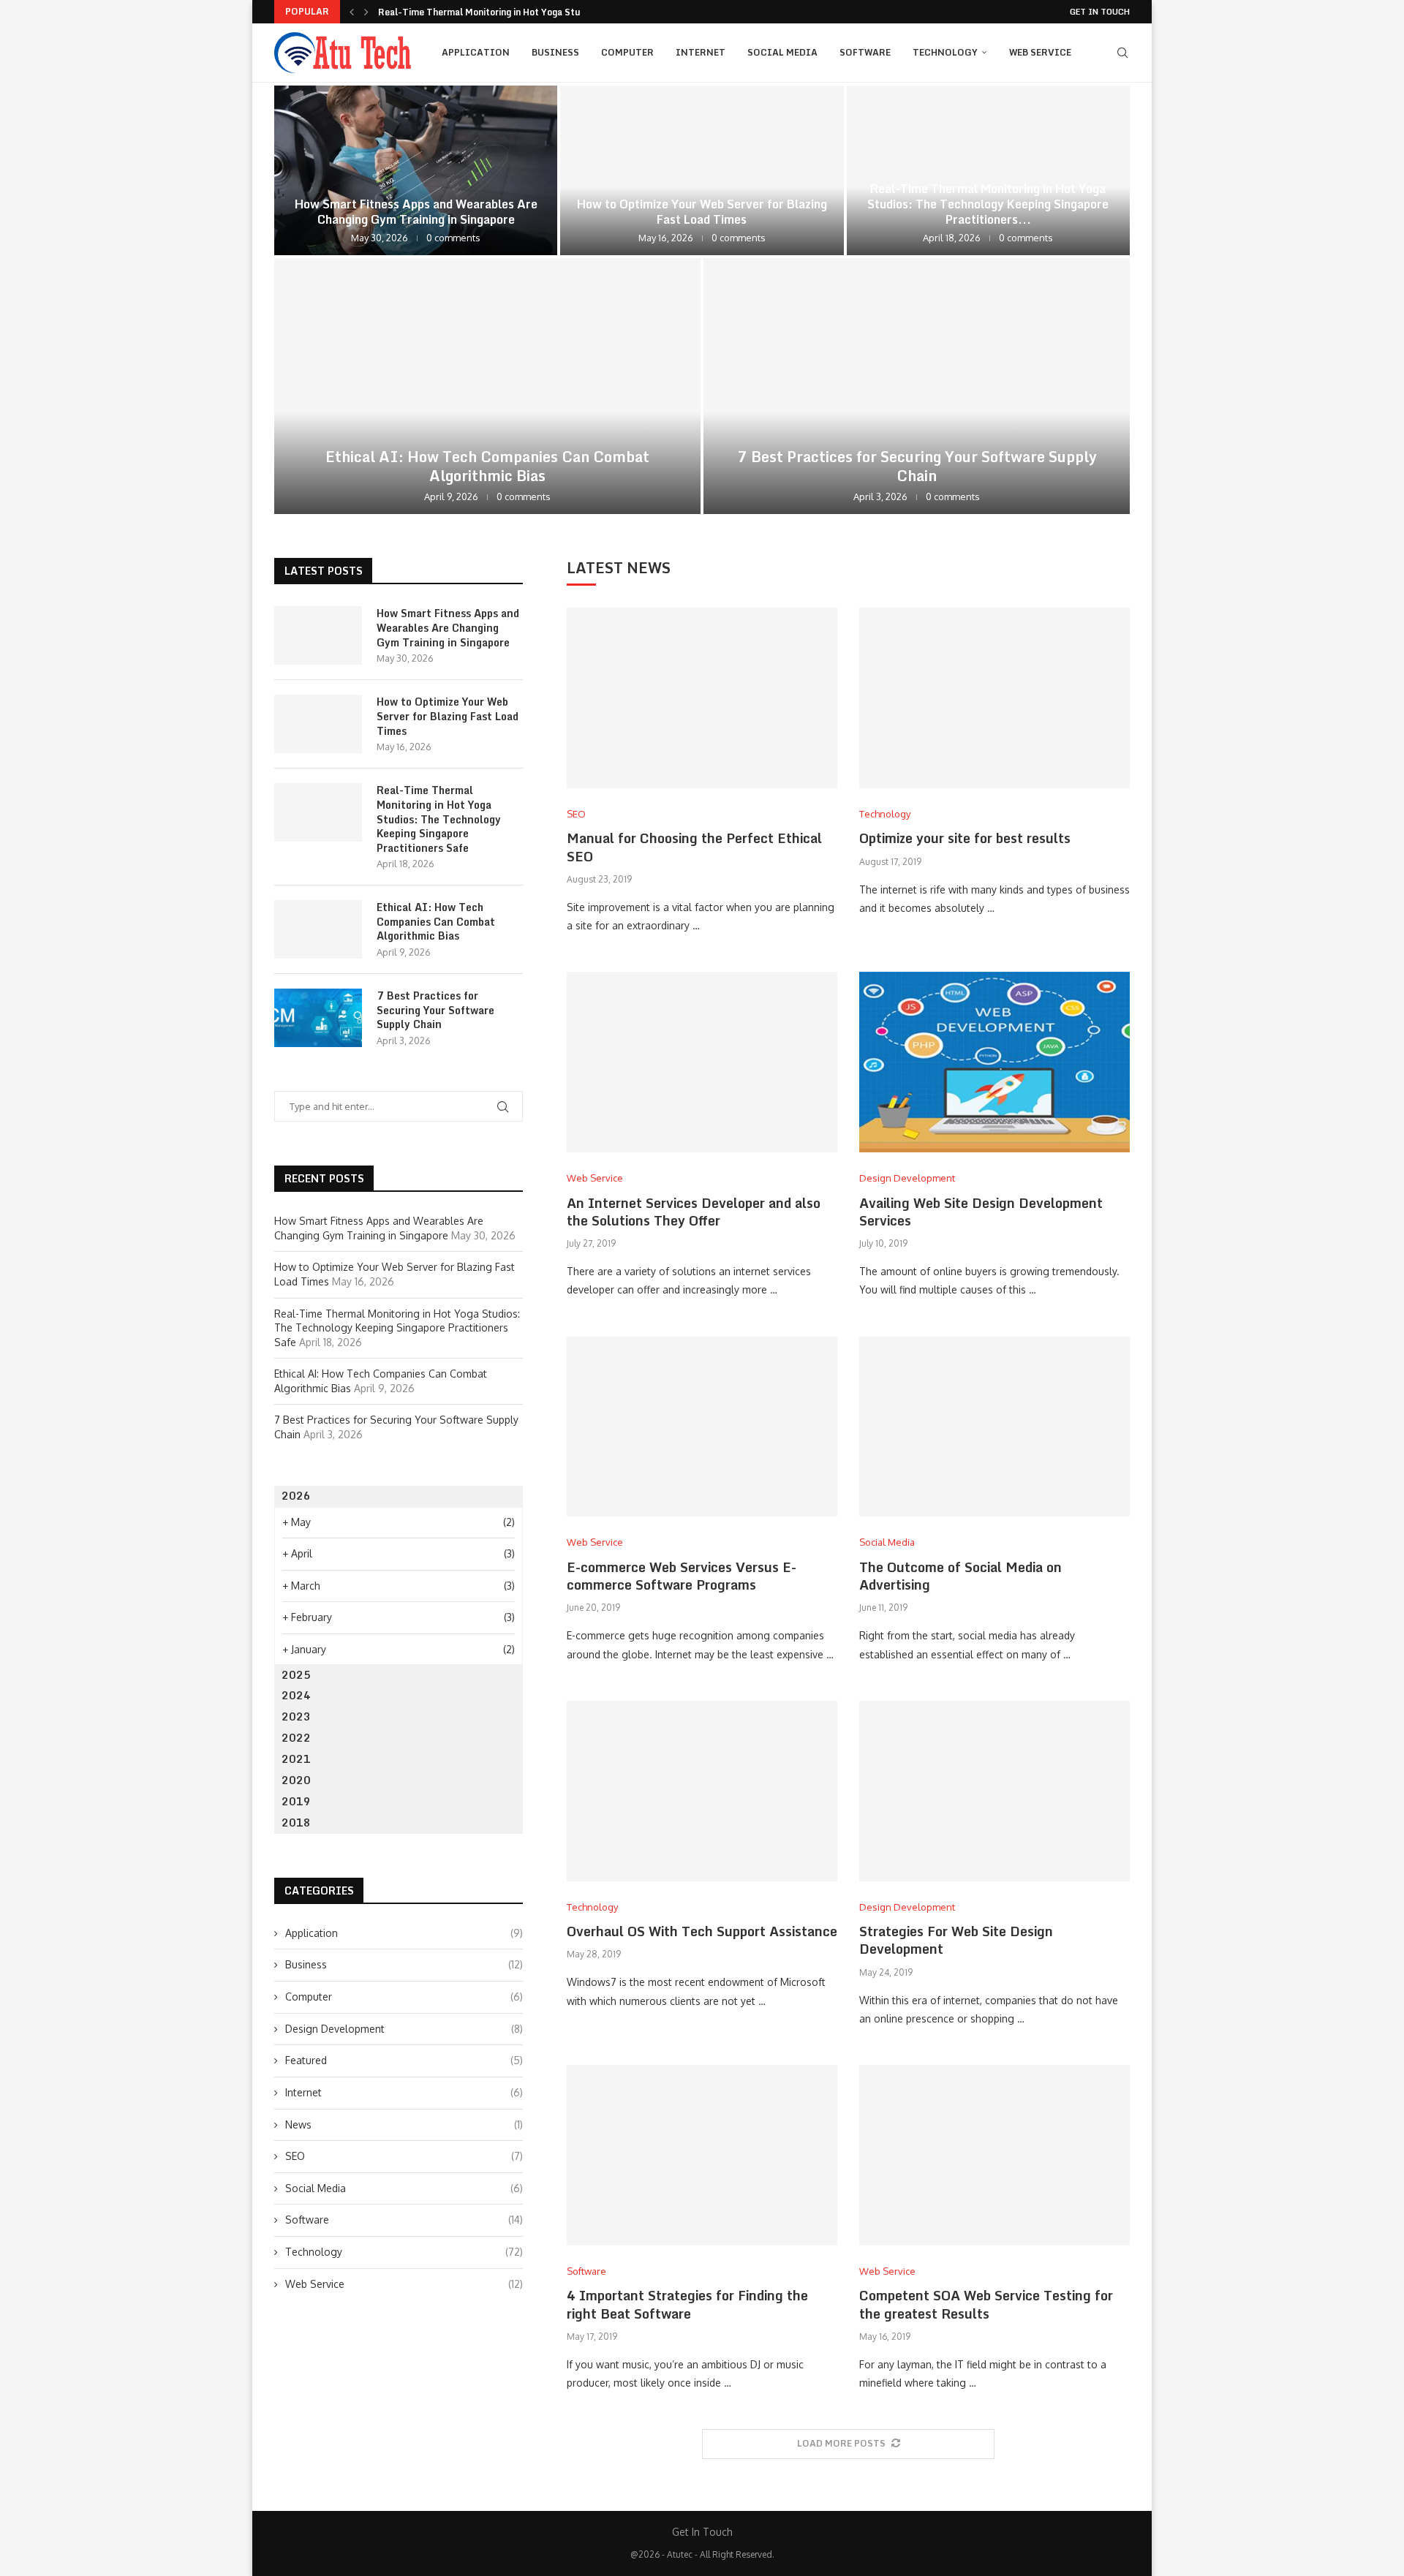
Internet (701, 52)
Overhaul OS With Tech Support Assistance (702, 1931)
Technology (945, 52)
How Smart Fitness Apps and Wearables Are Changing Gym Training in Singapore (416, 212)
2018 (296, 1823)
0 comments (453, 238)
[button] (352, 12)
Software (865, 52)
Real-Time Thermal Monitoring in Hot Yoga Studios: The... (503, 12)
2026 (296, 1496)
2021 (296, 1759)
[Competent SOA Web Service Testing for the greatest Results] (994, 2155)
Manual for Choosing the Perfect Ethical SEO (694, 847)
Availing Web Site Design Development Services (981, 1212)
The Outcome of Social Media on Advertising (960, 1576)
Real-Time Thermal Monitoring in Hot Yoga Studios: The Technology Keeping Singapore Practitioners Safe (439, 819)
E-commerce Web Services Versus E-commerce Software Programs (682, 1576)
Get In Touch (1100, 12)
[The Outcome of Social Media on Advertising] (994, 1427)
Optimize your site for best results (965, 838)
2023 (296, 1716)
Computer (627, 52)
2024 (296, 1695)
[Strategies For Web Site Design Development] (994, 1791)
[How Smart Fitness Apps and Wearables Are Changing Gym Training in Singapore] (416, 170)
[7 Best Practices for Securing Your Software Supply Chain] (917, 386)
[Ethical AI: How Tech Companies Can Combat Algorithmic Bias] (487, 386)
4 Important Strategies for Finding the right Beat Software (687, 2304)
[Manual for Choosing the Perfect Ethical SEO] (702, 698)
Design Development (404, 2029)
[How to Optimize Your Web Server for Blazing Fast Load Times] (702, 170)
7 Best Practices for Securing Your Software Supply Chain (917, 466)
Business (555, 52)
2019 (296, 1801)
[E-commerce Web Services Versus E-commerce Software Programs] (702, 1427)
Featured (404, 2060)
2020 (296, 1780)
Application (476, 52)
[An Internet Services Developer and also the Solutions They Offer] (702, 1062)
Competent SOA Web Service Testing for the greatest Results (986, 2304)
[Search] (1122, 53)
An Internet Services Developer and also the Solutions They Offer (694, 1212)
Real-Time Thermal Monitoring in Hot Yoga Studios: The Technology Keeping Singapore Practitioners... (988, 204)
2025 (296, 1675)
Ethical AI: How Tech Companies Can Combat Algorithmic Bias (487, 466)
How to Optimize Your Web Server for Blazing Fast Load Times (702, 212)
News (404, 2124)
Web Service (1040, 52)
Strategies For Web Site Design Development (956, 1940)
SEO (404, 2156)
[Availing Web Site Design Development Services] (994, 1062)
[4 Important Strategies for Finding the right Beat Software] (702, 2155)
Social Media (782, 52)
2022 (296, 1738)
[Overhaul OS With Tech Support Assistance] (702, 1791)
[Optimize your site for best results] (994, 698)
